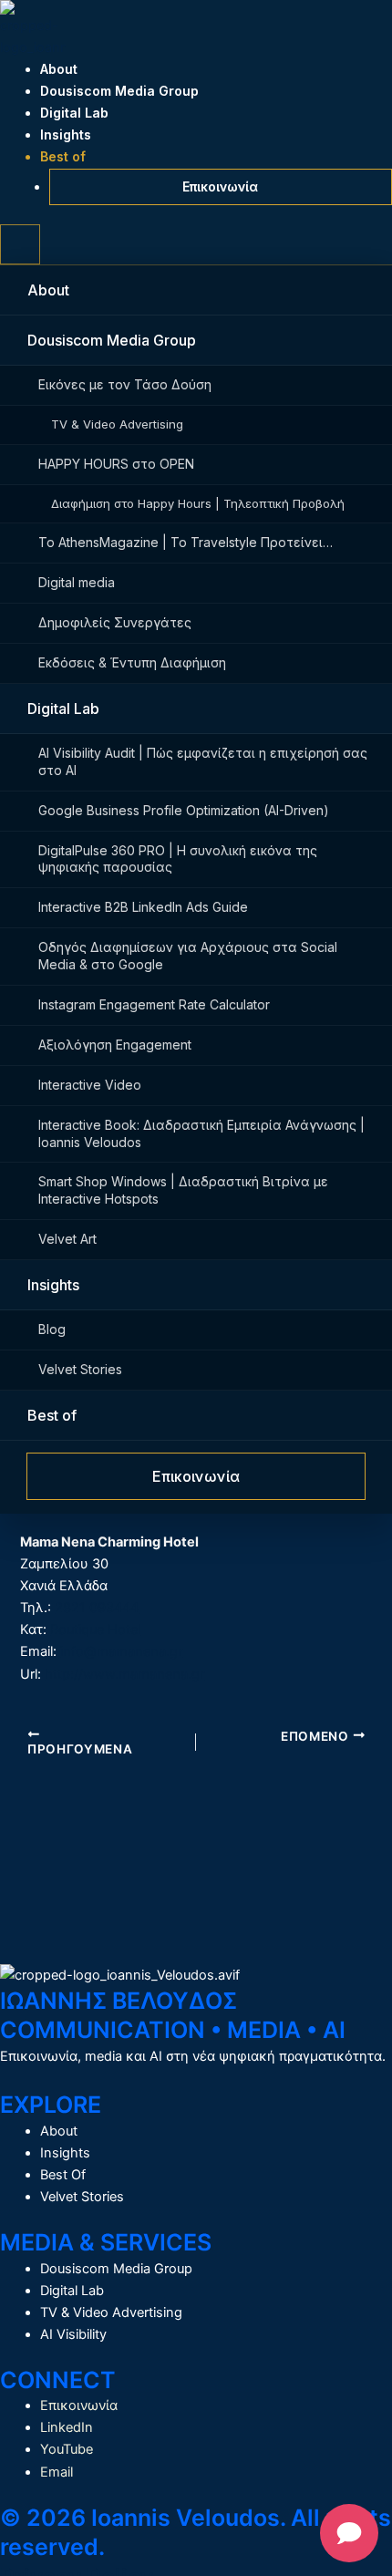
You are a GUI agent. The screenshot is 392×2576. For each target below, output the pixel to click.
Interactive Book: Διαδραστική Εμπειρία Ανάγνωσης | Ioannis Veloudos (201, 1133)
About (59, 69)
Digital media (77, 582)
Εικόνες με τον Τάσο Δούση (125, 384)
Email (57, 2472)
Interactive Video (90, 1085)
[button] (20, 244)
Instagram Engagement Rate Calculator (154, 1004)
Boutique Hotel (95, 1629)
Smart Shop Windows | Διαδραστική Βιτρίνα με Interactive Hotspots (183, 1190)
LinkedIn (67, 2427)
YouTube (67, 2449)
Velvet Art (67, 1239)
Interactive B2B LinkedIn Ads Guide (143, 907)
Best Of (63, 2175)
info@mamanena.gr (121, 1651)
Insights (66, 134)
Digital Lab (74, 113)
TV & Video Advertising (117, 424)
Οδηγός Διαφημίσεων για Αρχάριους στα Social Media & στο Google (188, 956)
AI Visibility (73, 2334)
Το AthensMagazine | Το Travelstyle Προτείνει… (186, 542)
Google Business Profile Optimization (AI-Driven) (184, 810)
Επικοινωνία (220, 186)
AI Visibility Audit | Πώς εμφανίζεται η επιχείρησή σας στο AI (203, 761)
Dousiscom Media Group (119, 91)
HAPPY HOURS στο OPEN (116, 464)
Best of (63, 156)
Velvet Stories (80, 1369)
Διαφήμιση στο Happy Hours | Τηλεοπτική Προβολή (198, 503)
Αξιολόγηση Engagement (115, 1045)
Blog (52, 1329)
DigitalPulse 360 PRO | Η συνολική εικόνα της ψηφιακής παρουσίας (178, 859)
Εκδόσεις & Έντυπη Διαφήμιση (132, 662)
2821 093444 (97, 1608)
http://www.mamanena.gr (124, 1674)
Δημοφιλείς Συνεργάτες (115, 622)
